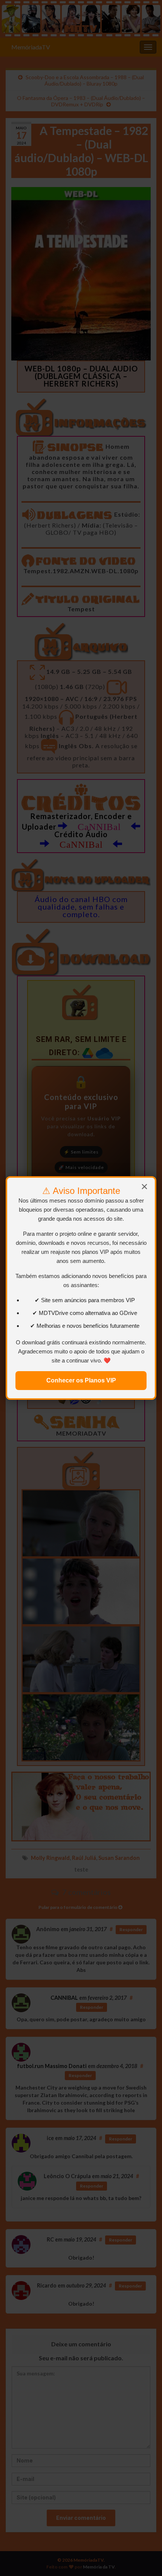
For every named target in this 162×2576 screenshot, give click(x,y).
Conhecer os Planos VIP (81, 1380)
